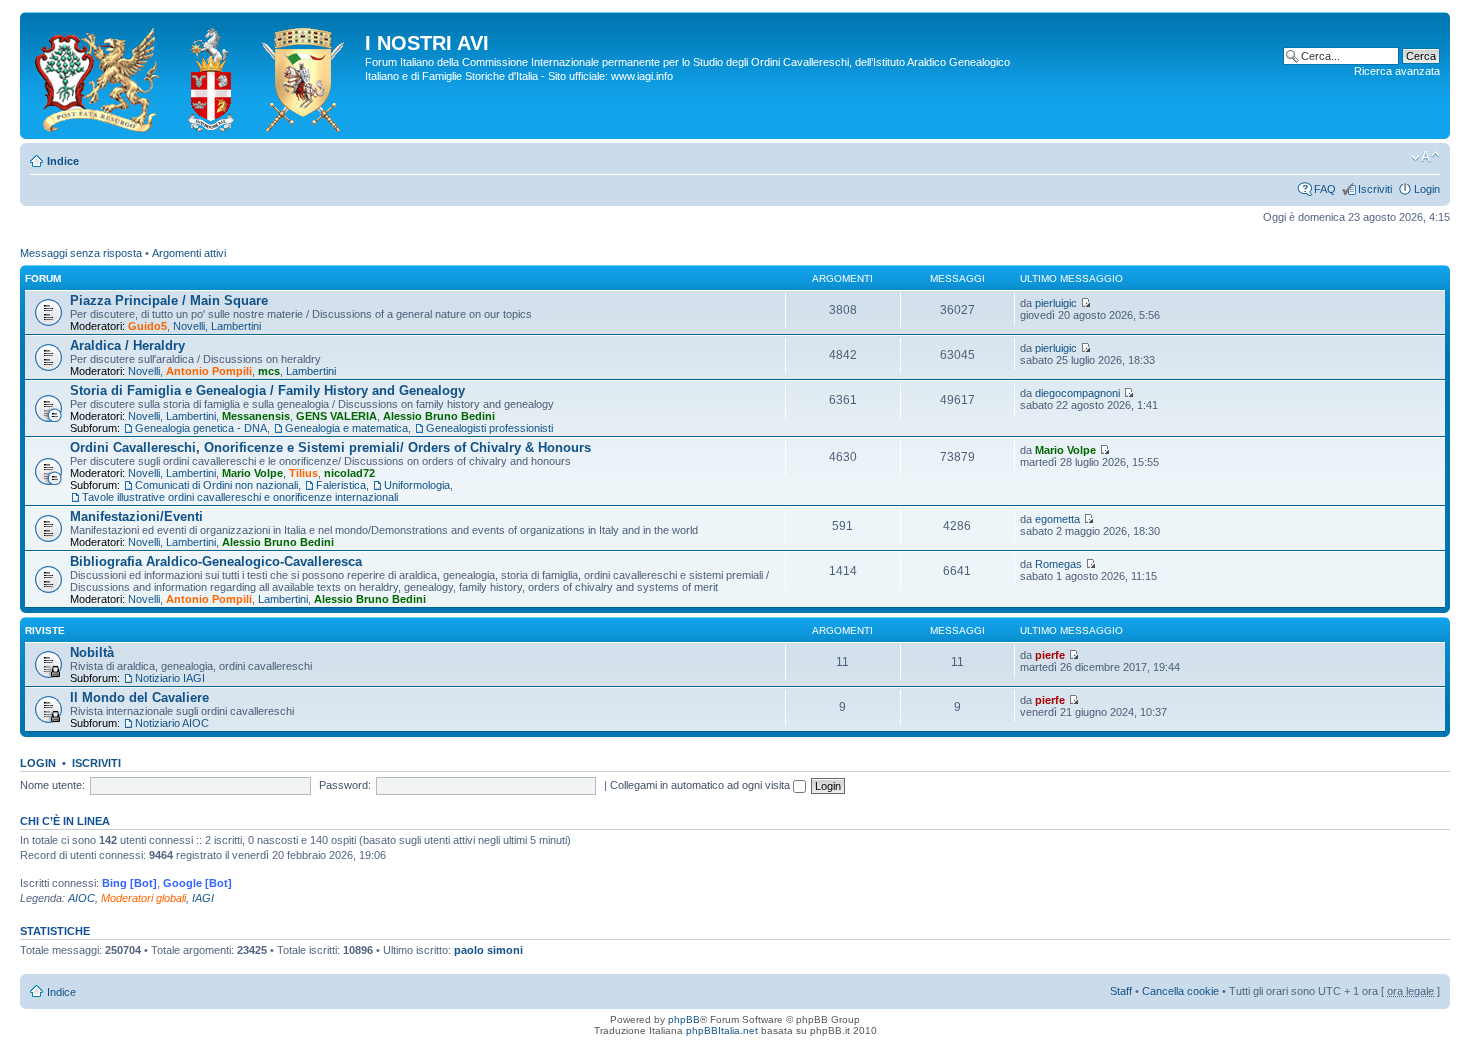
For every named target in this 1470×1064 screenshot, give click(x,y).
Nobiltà (92, 652)
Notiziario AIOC (172, 723)
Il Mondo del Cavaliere (139, 697)
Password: (345, 785)
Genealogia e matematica (346, 428)
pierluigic (1056, 303)
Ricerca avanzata (1397, 71)
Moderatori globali (143, 898)
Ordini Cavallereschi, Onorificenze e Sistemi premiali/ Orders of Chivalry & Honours (330, 447)
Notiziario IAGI (170, 678)
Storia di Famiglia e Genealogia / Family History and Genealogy (267, 390)
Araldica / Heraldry (127, 345)
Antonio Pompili (209, 371)
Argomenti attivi (189, 253)
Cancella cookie (1180, 991)
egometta (1057, 519)
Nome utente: (52, 785)
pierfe (1050, 655)
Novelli (189, 326)
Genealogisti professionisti (489, 428)
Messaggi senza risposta (81, 253)
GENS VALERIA (336, 416)
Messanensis (256, 416)
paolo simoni (488, 950)
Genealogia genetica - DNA (201, 428)
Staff (1121, 991)
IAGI (203, 898)
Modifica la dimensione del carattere (1425, 157)
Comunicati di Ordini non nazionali (216, 485)
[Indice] (195, 75)
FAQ (1325, 189)
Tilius (303, 473)
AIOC (81, 898)
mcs (269, 371)
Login (1427, 189)
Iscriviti (1375, 189)
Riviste (45, 630)
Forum (43, 278)
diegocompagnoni (1077, 393)
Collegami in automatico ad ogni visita (701, 785)
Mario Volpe (252, 473)
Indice (63, 161)
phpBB (684, 1019)
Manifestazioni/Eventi (136, 516)
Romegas (1058, 564)
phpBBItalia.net (722, 1030)
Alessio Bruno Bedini (439, 416)
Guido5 (147, 326)
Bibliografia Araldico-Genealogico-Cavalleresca (216, 561)
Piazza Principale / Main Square (169, 300)
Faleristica (341, 485)
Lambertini (236, 326)
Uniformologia (417, 485)
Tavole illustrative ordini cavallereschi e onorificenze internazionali (240, 497)
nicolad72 (349, 473)
